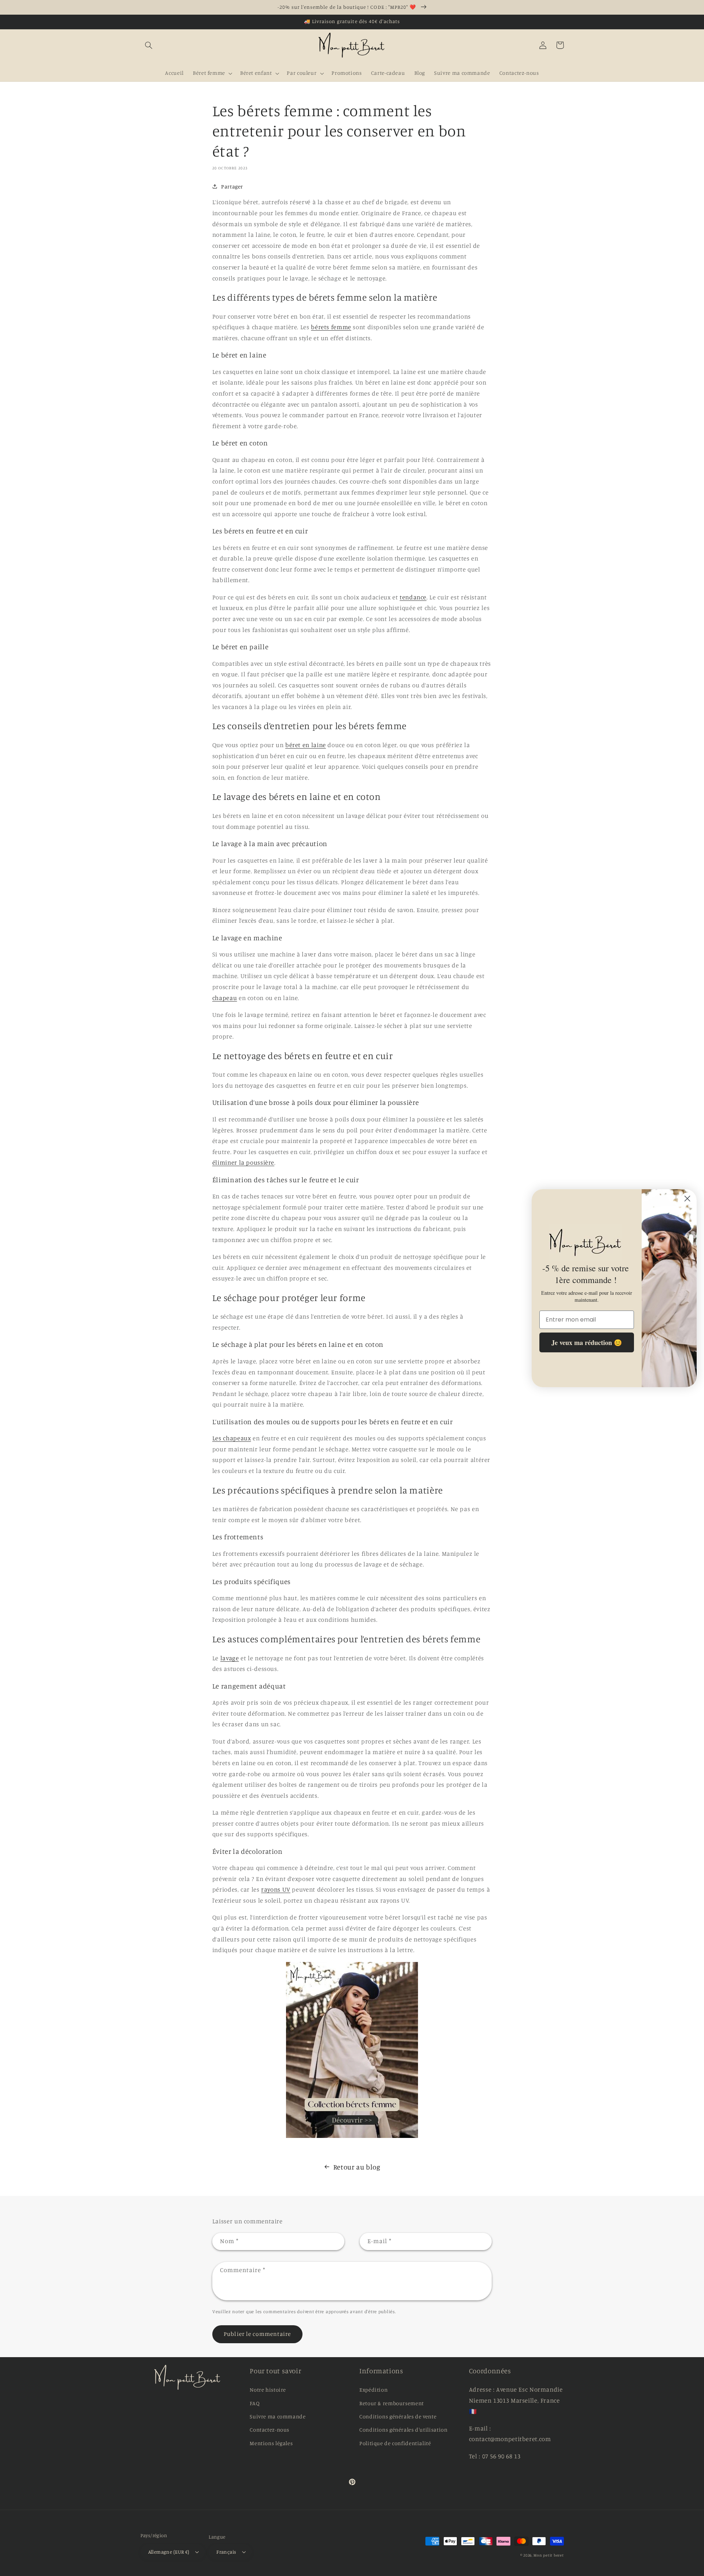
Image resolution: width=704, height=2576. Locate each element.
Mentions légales (271, 2443)
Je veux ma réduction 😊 (587, 1342)
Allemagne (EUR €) (169, 2552)
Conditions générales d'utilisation (403, 2430)
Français (226, 2552)
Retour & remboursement (392, 2403)
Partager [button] (232, 186)
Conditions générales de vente (398, 2416)
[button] (149, 45)
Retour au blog (357, 2167)
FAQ (255, 2403)
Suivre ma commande (278, 2416)
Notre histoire (268, 2390)
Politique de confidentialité (395, 2443)
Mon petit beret (549, 2555)
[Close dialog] (687, 1199)
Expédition (373, 2390)
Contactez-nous (269, 2430)
